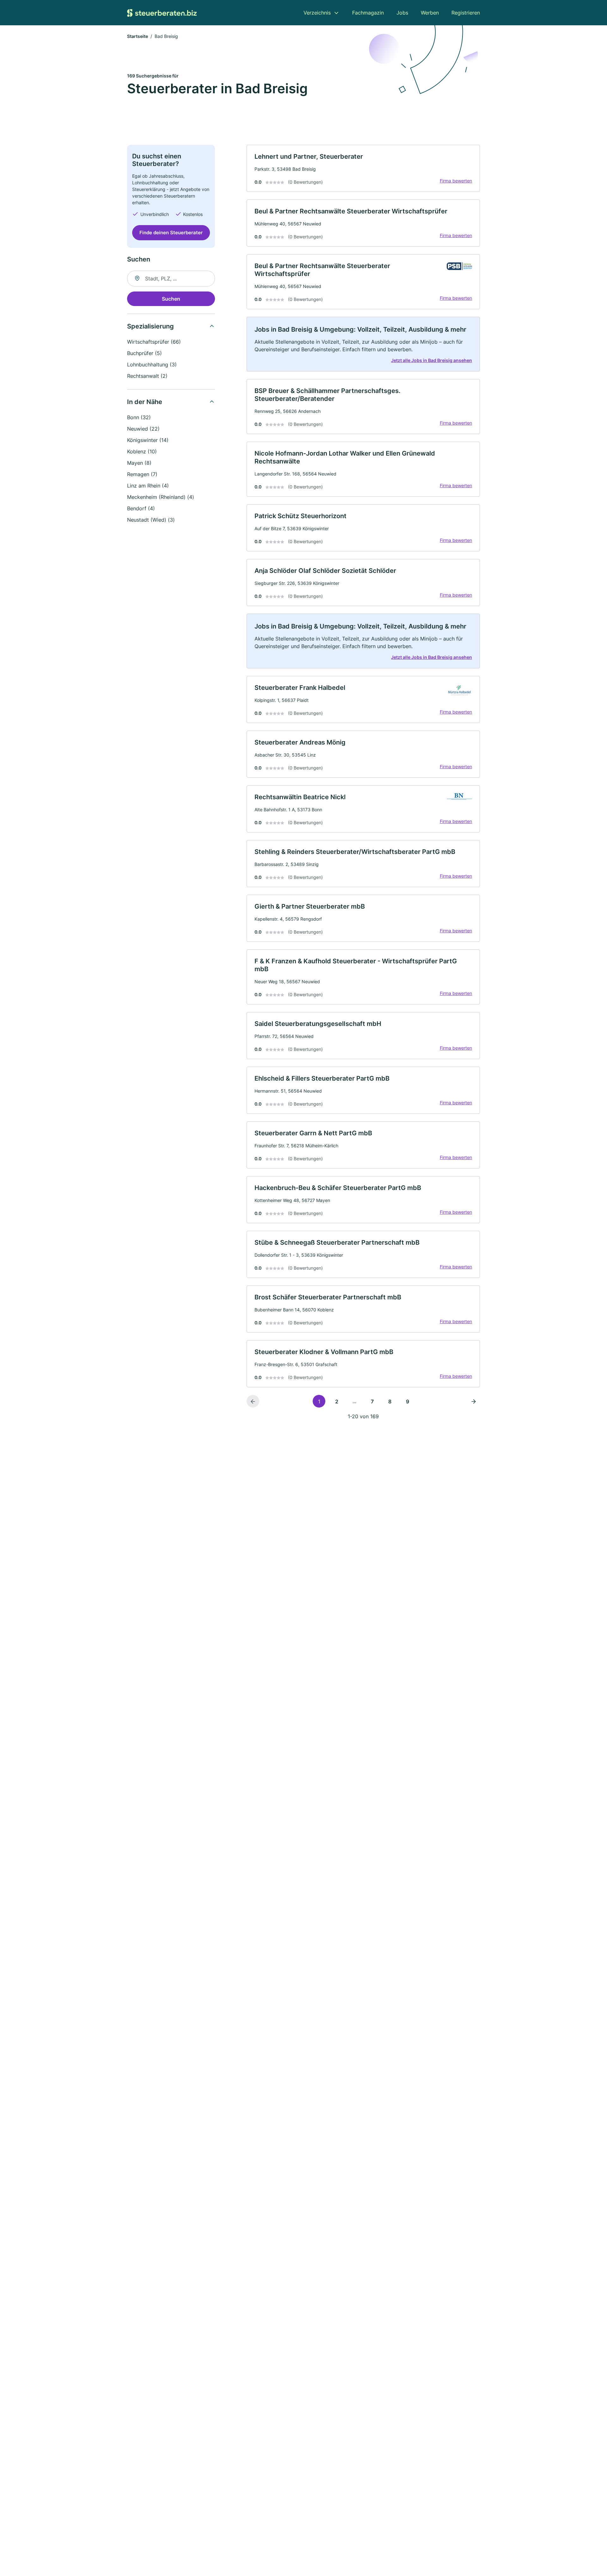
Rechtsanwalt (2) (147, 376)
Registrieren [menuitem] (466, 13)
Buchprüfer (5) (144, 353)
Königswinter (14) (148, 440)
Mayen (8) (139, 463)
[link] (363, 168)
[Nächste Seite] (474, 1401)
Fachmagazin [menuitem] (368, 13)
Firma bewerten (456, 181)
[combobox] (171, 279)
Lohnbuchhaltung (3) (152, 365)
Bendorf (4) (141, 508)
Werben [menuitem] (430, 13)
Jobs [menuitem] (402, 13)
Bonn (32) (139, 417)
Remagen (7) (142, 474)
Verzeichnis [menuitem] (317, 13)
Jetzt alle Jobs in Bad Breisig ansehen (432, 360)
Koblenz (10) (142, 451)
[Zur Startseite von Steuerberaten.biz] (162, 13)
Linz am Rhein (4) (148, 486)
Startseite (138, 36)
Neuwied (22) (143, 429)
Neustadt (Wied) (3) (151, 520)
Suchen (171, 299)
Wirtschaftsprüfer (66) (154, 342)
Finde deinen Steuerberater (171, 233)
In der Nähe (145, 402)
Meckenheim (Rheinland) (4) (161, 497)
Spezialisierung (150, 326)
